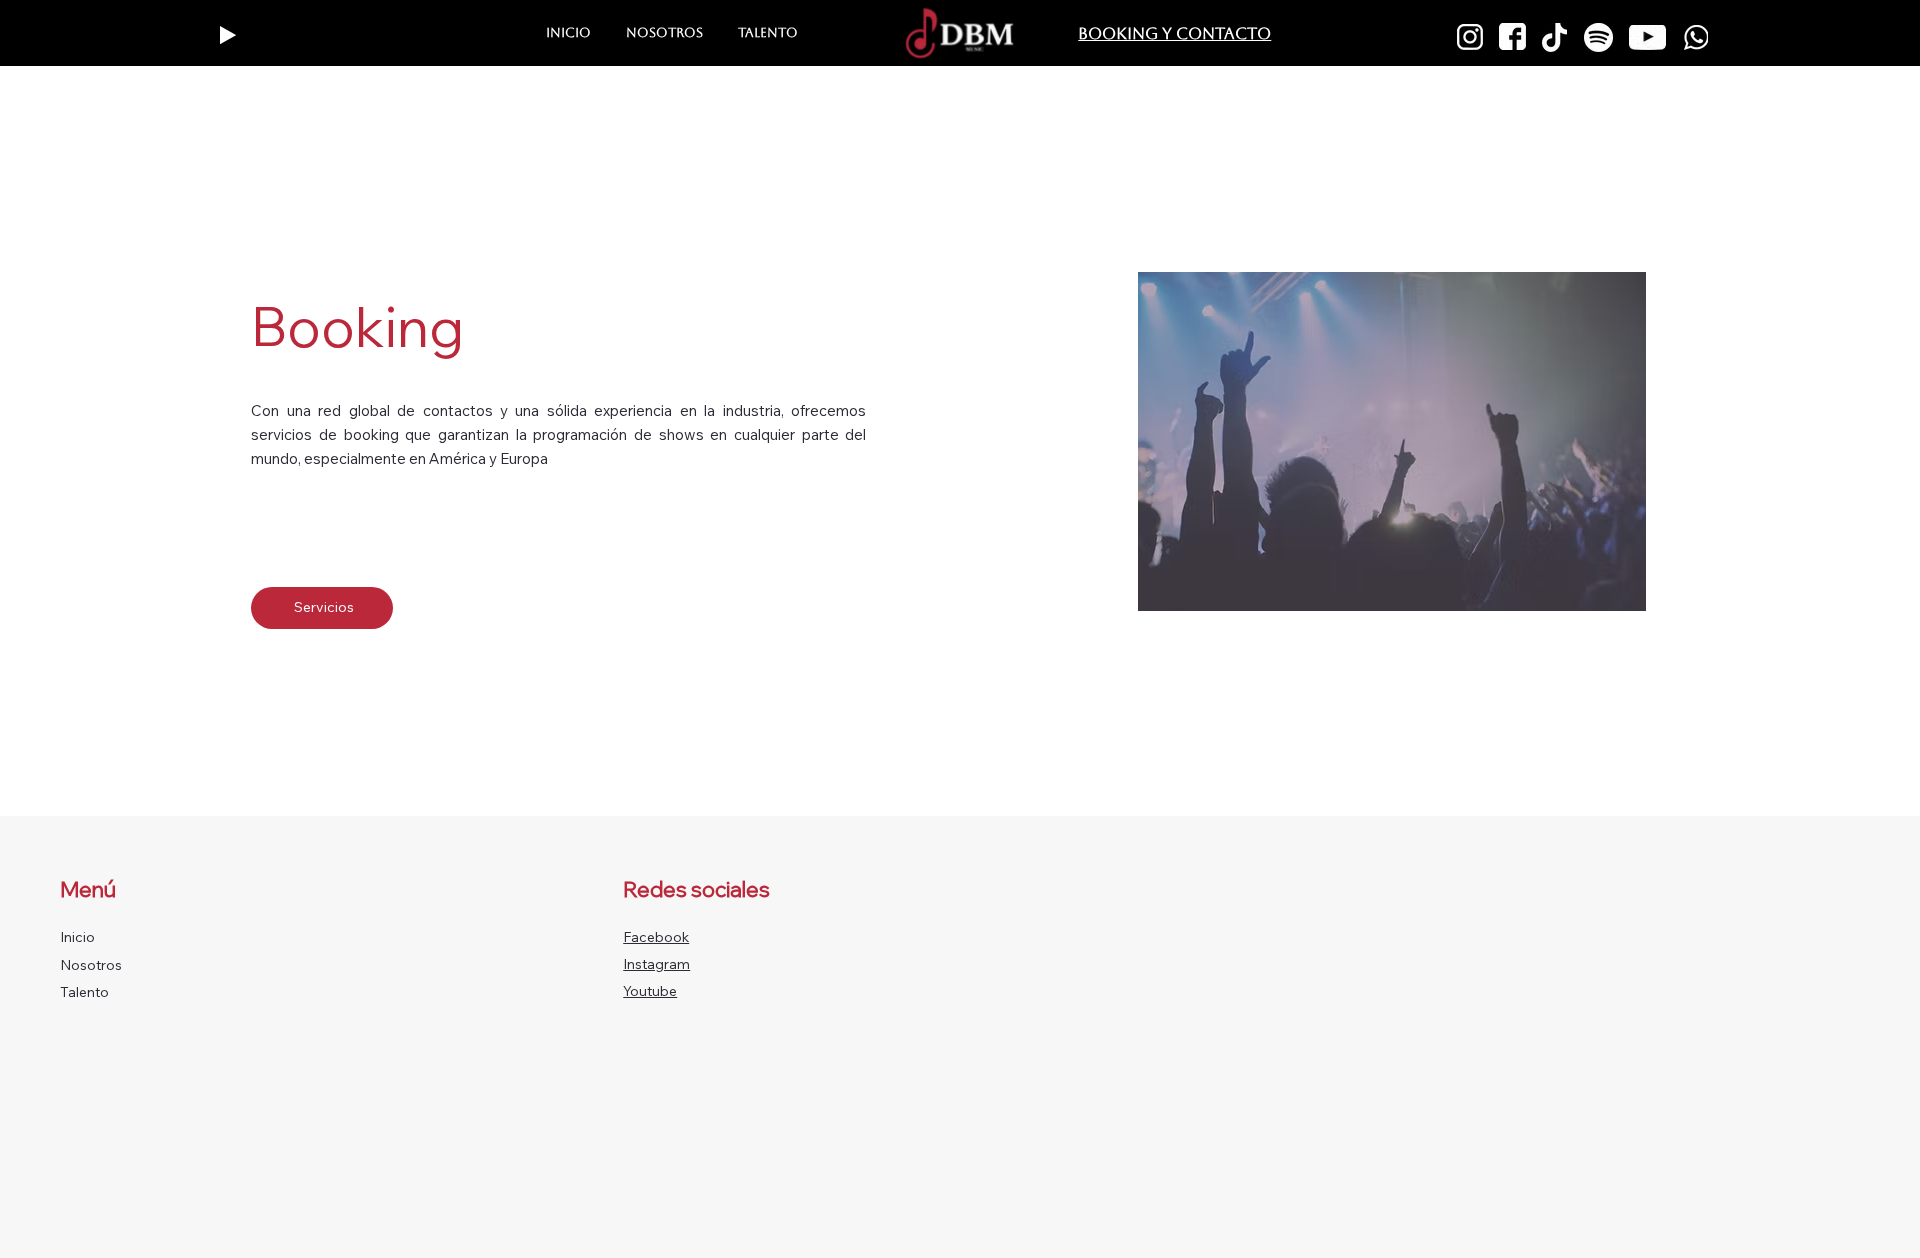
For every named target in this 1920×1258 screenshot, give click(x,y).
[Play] (228, 35)
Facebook (656, 937)
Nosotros (91, 965)
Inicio (77, 937)
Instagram (656, 964)
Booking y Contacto (1174, 33)
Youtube (650, 991)
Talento (84, 992)
